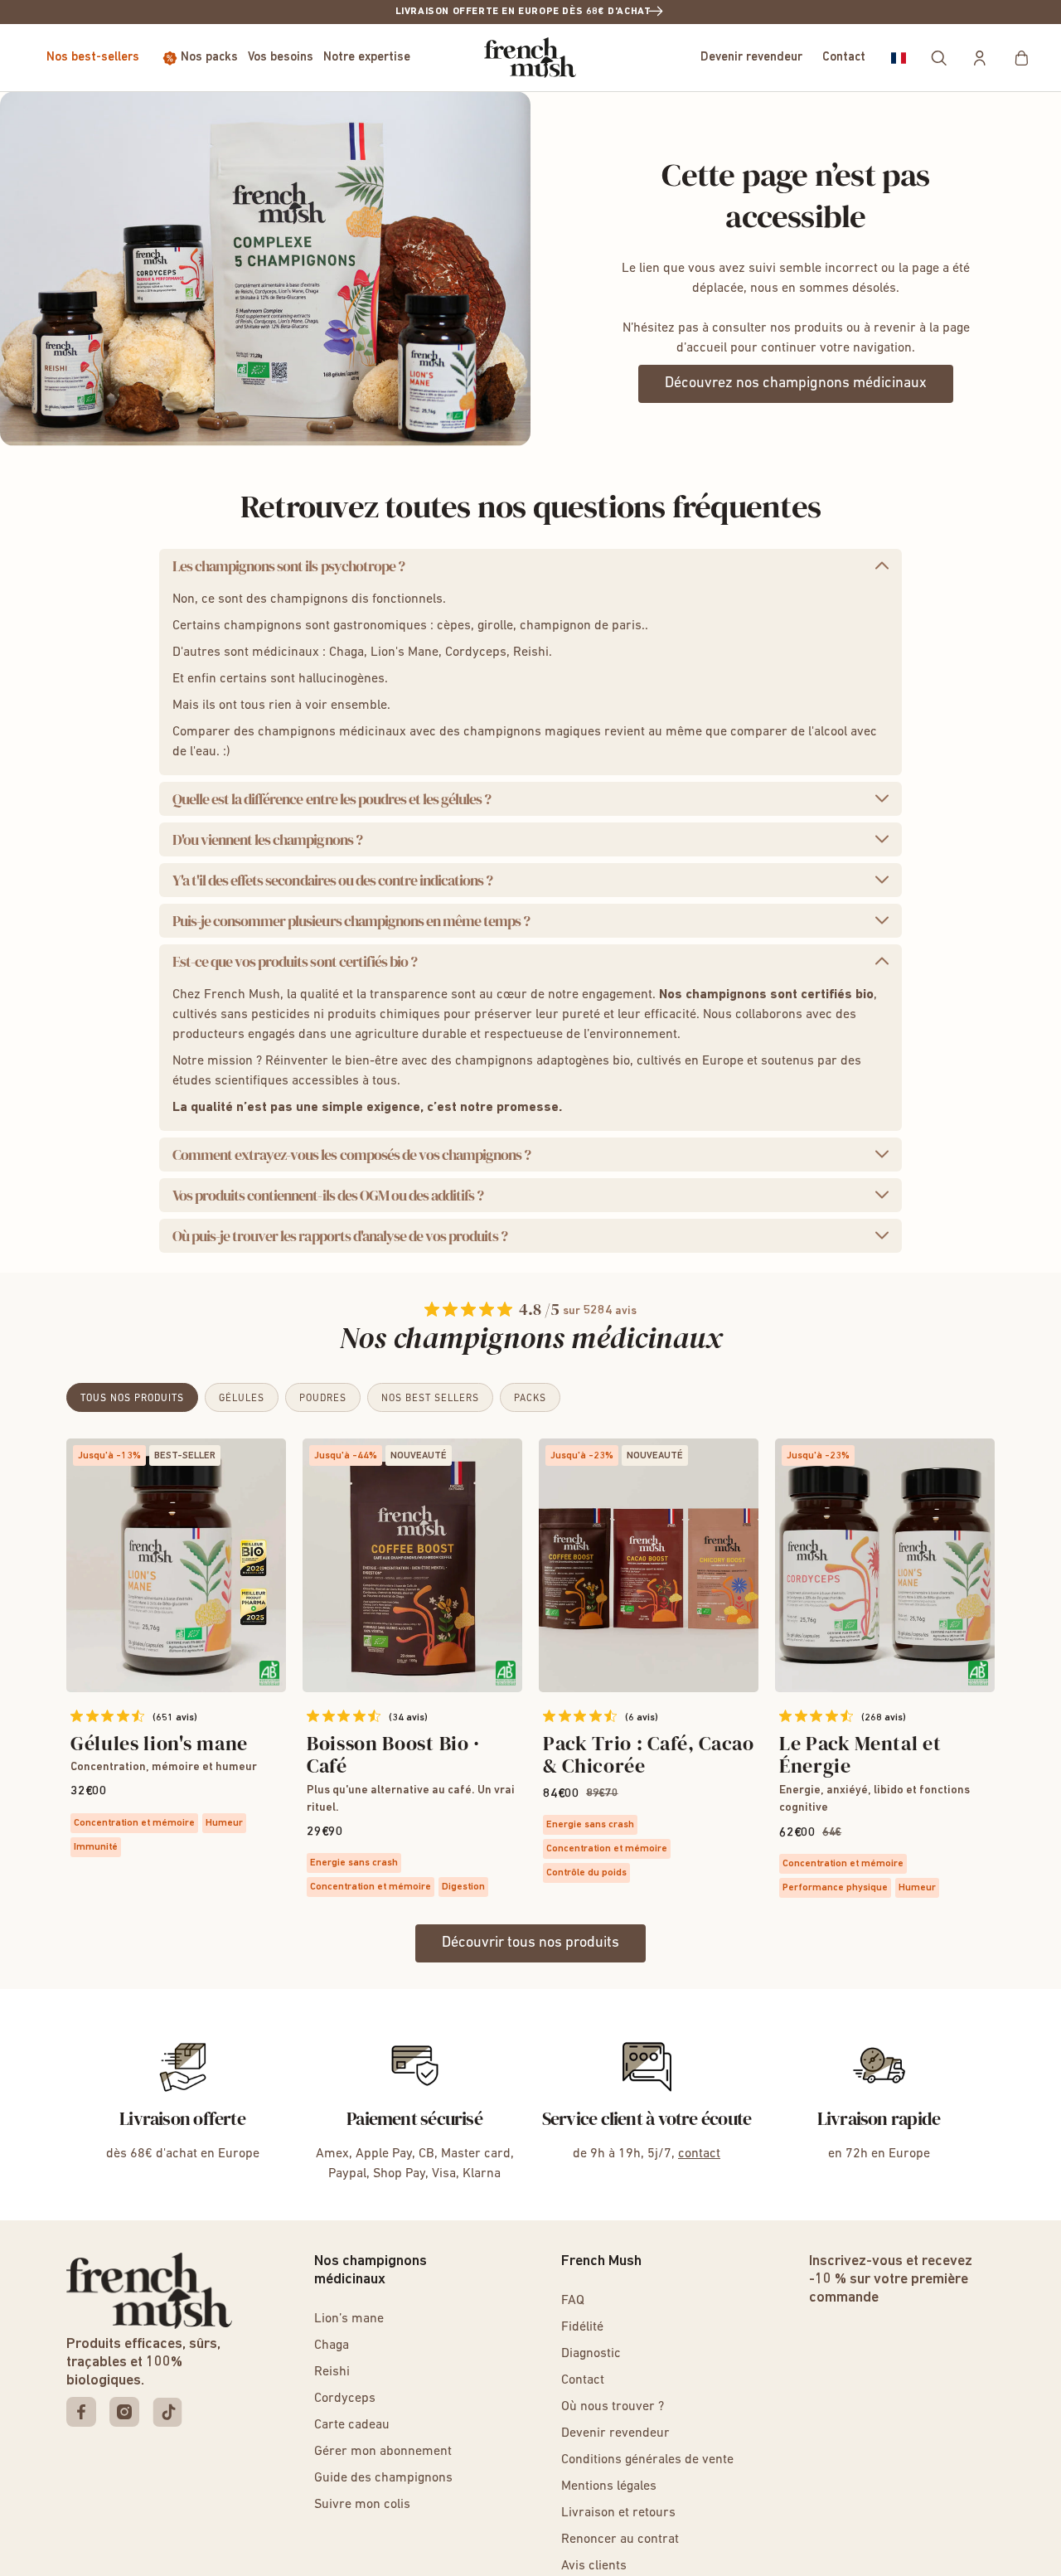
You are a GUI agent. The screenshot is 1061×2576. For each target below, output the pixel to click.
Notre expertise (367, 58)
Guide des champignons (383, 2478)
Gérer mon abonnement (383, 2452)
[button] (899, 58)
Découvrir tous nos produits (530, 1943)
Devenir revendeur (751, 58)
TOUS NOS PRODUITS (132, 1399)
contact (699, 2154)
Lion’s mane (349, 2319)
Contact (844, 58)
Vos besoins (281, 58)
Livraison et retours (618, 2513)
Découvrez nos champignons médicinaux (796, 384)
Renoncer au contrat (620, 2540)
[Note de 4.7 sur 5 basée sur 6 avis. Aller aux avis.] (580, 1716)
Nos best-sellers (93, 58)
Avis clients (594, 2566)
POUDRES (323, 1399)
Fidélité (582, 2327)
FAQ (573, 2301)
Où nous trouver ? (613, 2407)
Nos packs (209, 58)
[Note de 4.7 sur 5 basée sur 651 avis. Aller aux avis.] (107, 1716)
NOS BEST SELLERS (430, 1399)
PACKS (530, 1399)
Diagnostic (591, 2354)
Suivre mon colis (362, 2505)
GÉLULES (242, 1399)
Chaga (332, 2346)
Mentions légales (609, 2486)
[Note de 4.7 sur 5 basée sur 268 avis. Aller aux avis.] (816, 1716)
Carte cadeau (352, 2425)
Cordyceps (345, 2399)
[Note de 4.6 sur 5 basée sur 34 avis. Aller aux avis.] (344, 1716)
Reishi (332, 2372)
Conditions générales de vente (647, 2460)
